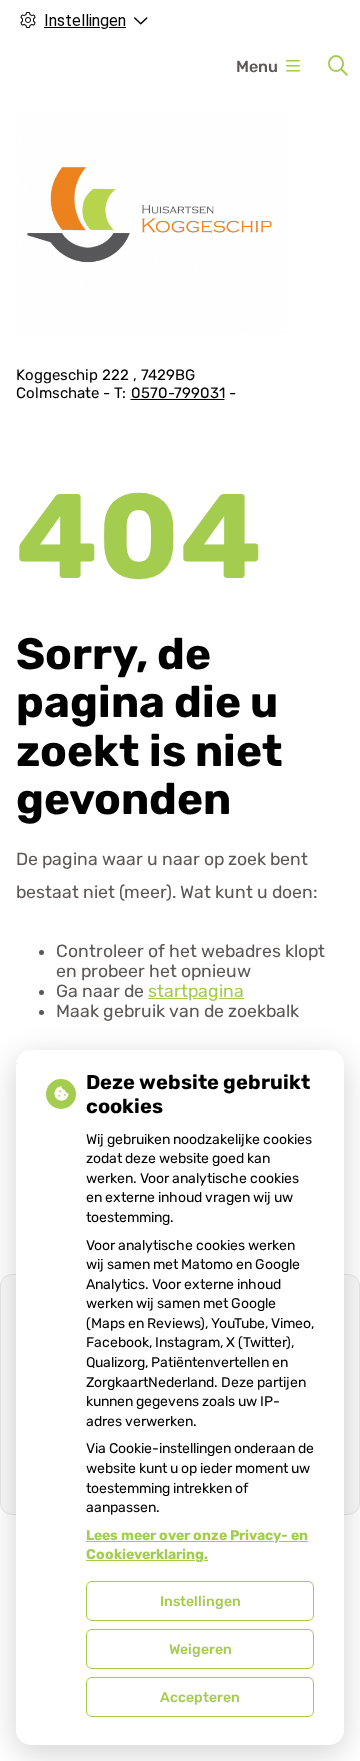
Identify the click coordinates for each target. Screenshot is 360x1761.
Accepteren (200, 1697)
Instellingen (200, 1601)
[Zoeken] (338, 66)
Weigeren (200, 1649)
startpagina (196, 991)
